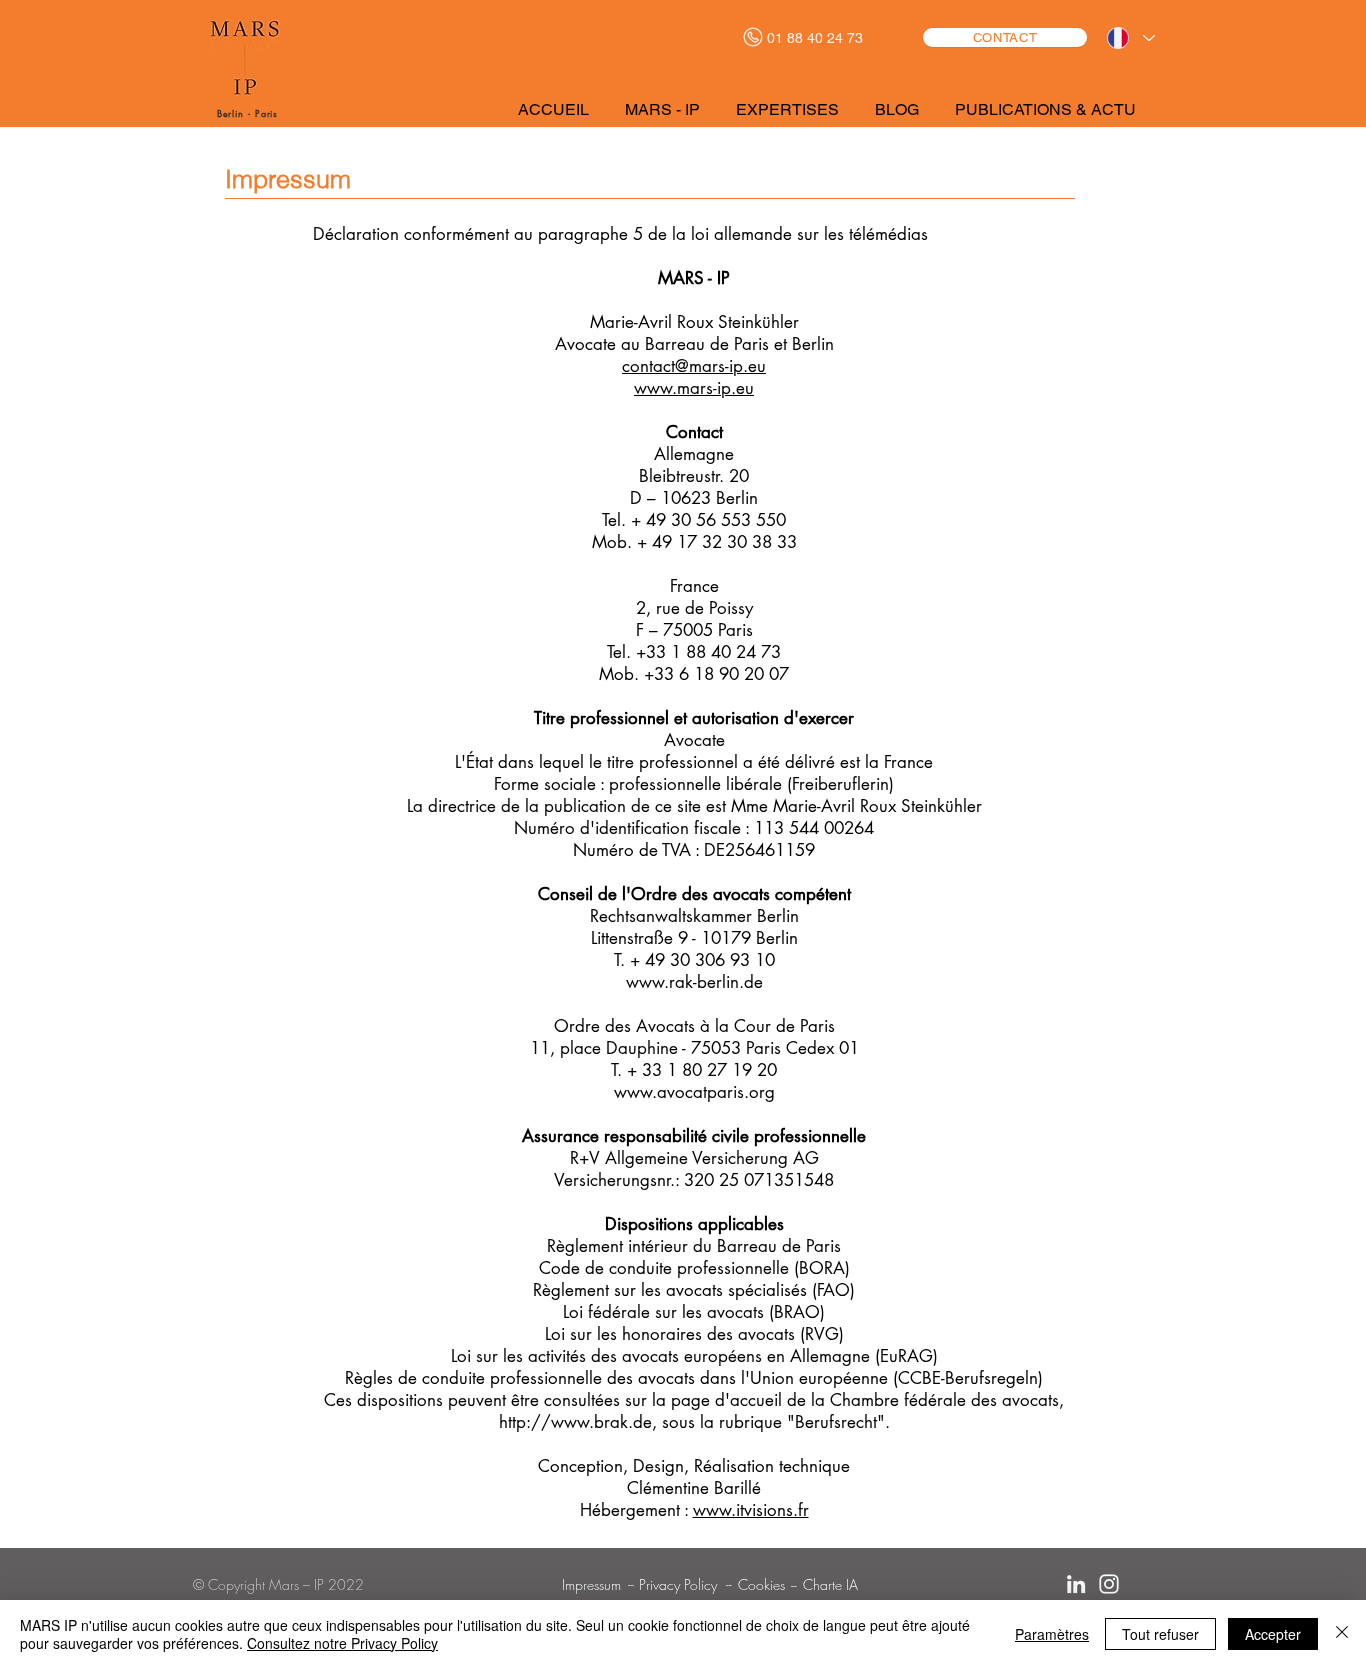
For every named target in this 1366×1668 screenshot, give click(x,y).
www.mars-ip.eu (694, 388)
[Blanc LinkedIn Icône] (1076, 1584)
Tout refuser (1160, 1634)
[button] (664, 109)
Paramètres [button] (1052, 1634)
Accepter (1273, 1634)
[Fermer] (1342, 1634)
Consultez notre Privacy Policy (342, 1643)
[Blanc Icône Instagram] (1109, 1584)
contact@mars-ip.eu (694, 366)
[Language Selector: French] (1130, 38)
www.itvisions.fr (751, 1510)
